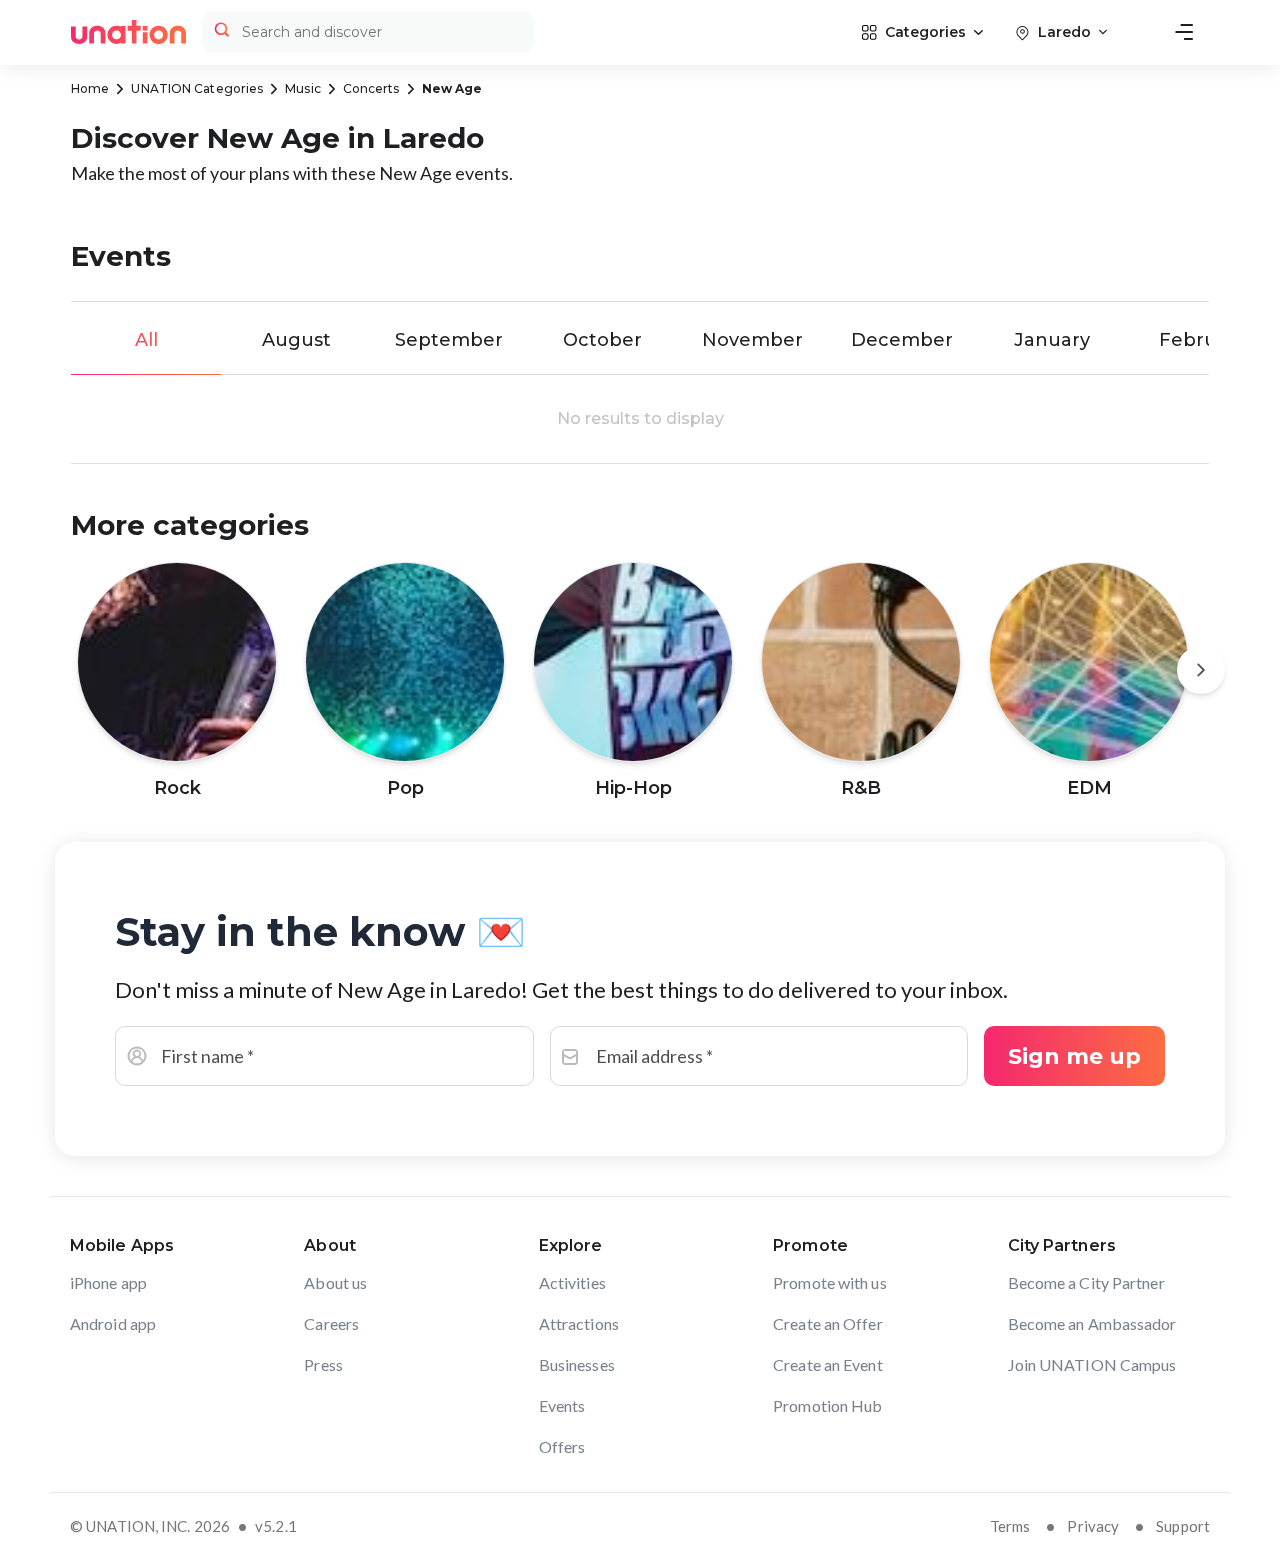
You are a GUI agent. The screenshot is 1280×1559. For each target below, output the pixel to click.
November (752, 340)
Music (303, 88)
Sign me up (1074, 1056)
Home (90, 88)
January (1052, 340)
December (902, 340)
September (449, 340)
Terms (1010, 1526)
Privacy (1093, 1526)
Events (562, 1405)
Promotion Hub (827, 1405)
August (296, 340)
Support (1183, 1526)
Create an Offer (828, 1323)
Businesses (577, 1364)
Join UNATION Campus (1092, 1364)
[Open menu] (1184, 32)
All (146, 340)
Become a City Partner (1086, 1282)
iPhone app (108, 1282)
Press (323, 1364)
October (602, 340)
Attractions (579, 1323)
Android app (113, 1323)
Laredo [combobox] (1064, 32)
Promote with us (830, 1282)
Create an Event (828, 1364)
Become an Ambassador (1092, 1323)
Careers (331, 1323)
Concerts (371, 88)
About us (335, 1282)
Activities (572, 1282)
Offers (562, 1446)
